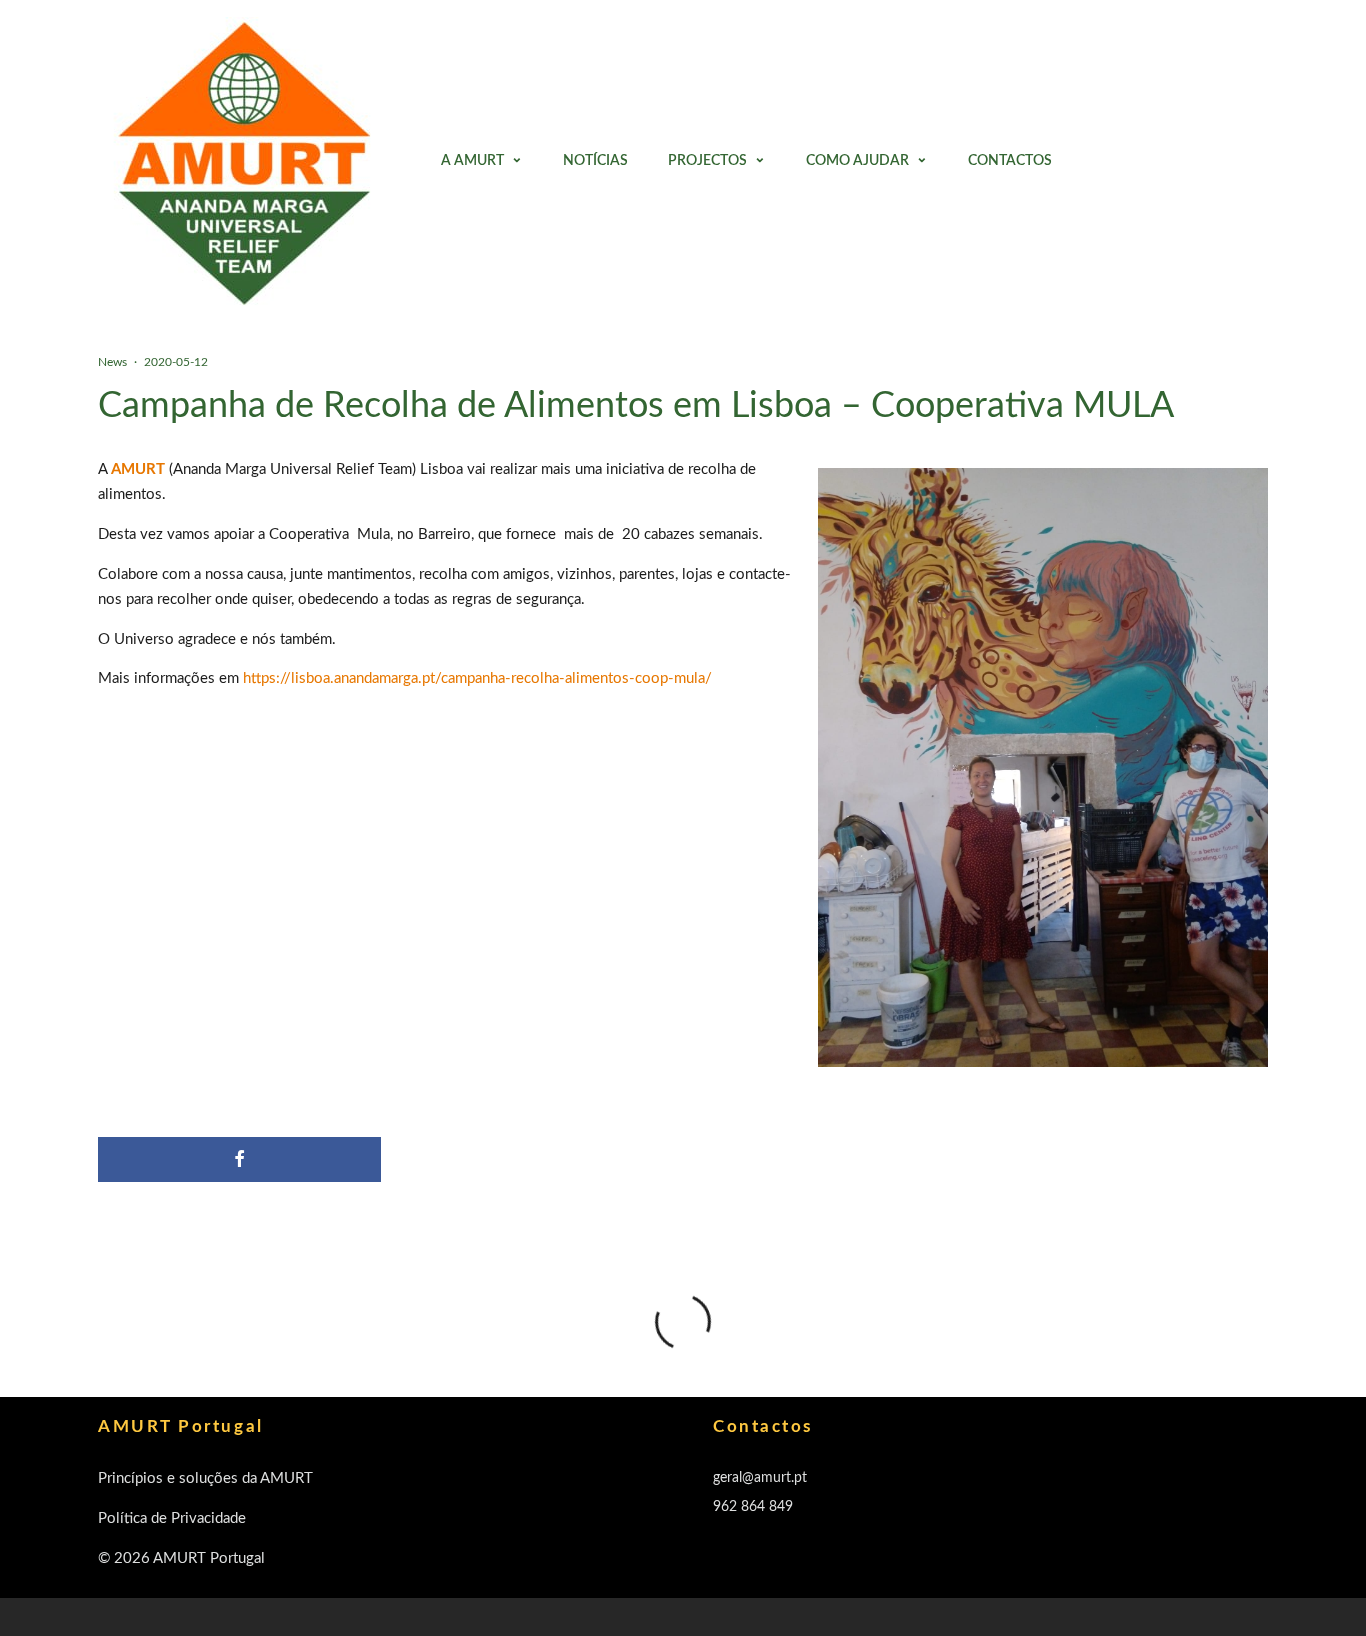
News (112, 362)
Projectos (707, 161)
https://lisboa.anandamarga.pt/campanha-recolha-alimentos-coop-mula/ (477, 678)
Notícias (595, 161)
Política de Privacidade (172, 1518)
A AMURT (472, 161)
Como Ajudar (857, 161)
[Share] (239, 1159)
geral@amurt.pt (760, 1478)
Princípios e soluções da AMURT (205, 1478)
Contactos (1010, 161)
